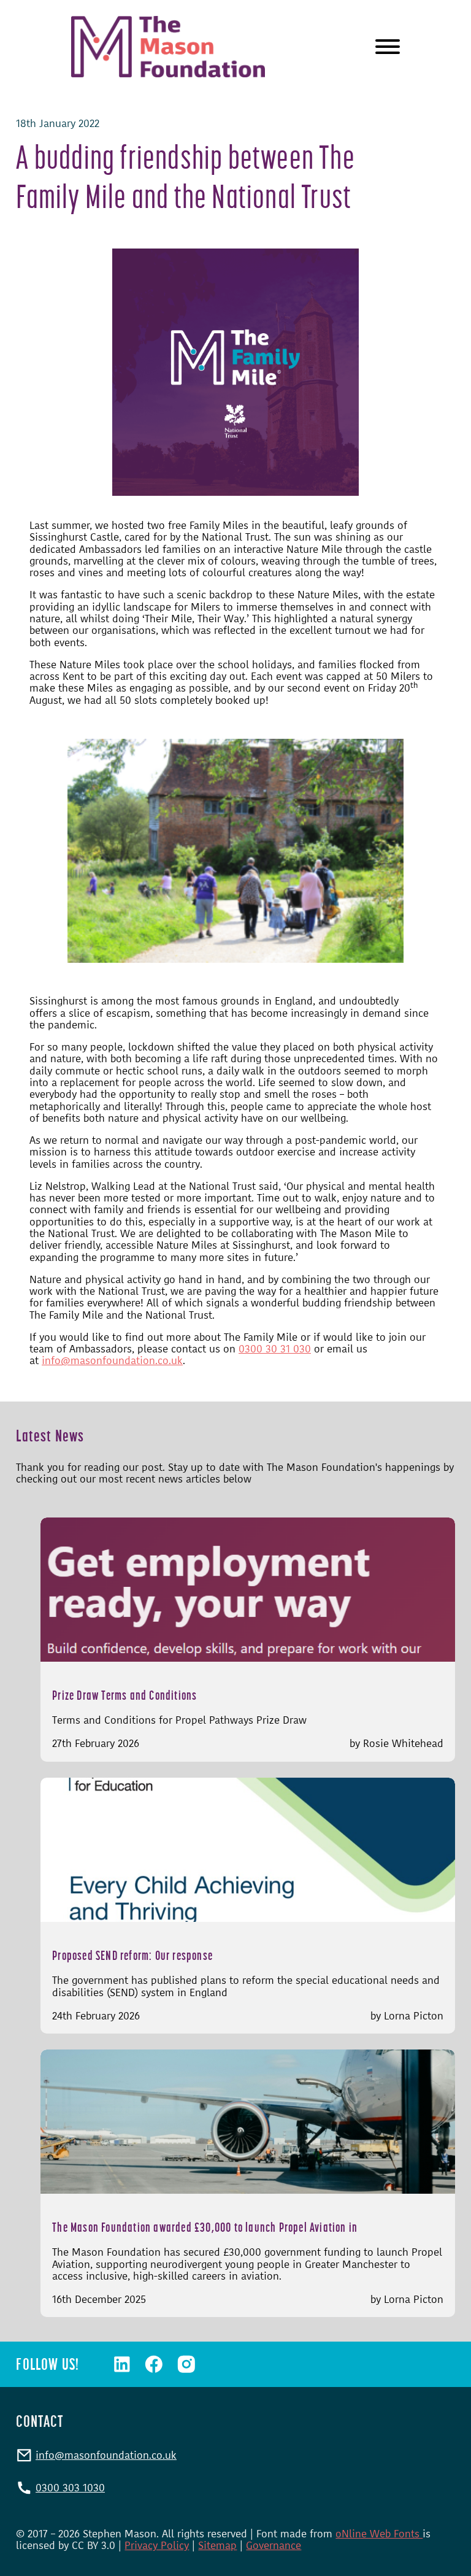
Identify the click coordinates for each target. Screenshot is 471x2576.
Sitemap (217, 2545)
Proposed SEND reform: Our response (132, 1955)
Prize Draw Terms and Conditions (124, 1695)
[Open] (388, 47)
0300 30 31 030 (275, 1349)
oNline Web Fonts (379, 2534)
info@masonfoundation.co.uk (112, 1360)
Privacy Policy (157, 2545)
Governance (274, 2545)
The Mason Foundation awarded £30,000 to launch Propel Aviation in (205, 2227)
